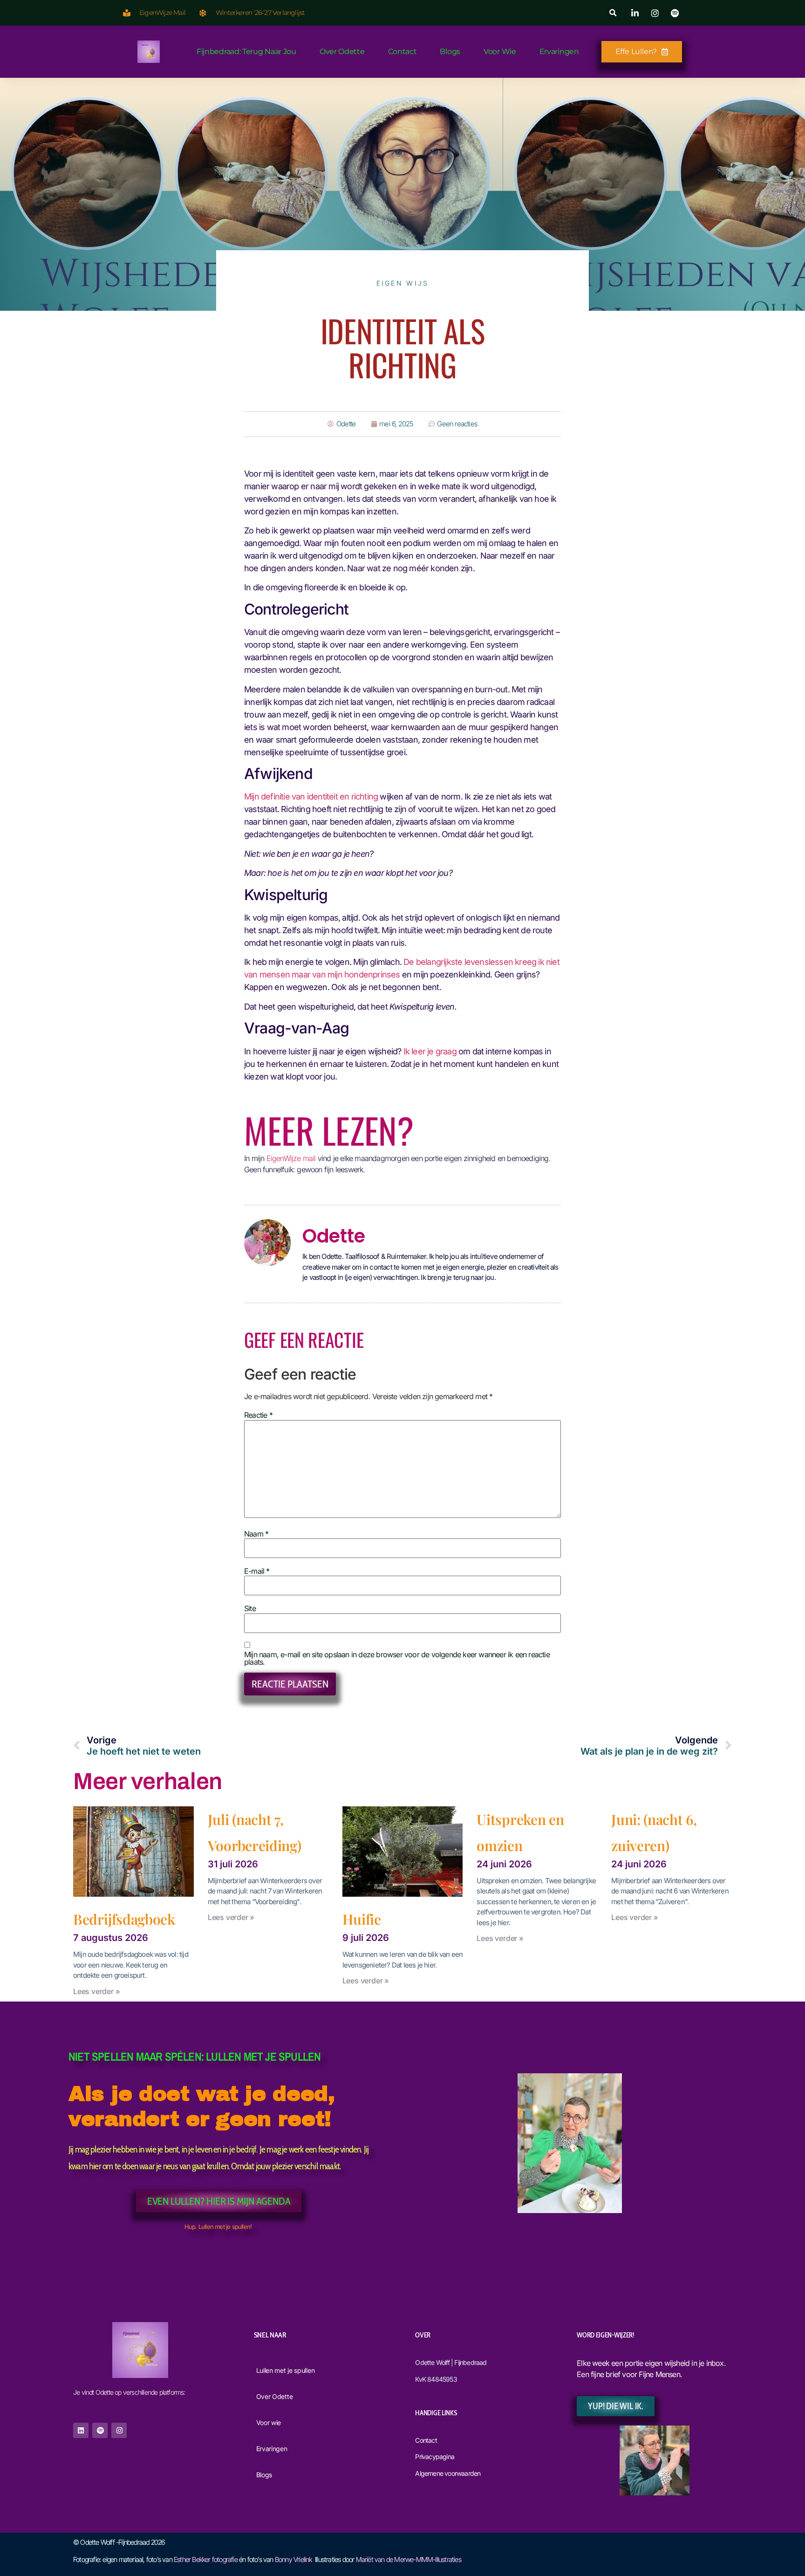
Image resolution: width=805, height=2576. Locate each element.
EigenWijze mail (291, 1158)
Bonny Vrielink (293, 2559)
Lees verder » (96, 1991)
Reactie (258, 1415)
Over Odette (342, 51)
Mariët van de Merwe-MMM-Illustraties (409, 2559)
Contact (402, 51)
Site (250, 1608)
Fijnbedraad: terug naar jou (246, 51)
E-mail (257, 1571)
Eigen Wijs (403, 283)
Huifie (362, 1919)
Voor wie (500, 51)
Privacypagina (435, 2456)
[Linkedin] (81, 2430)
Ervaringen (559, 51)
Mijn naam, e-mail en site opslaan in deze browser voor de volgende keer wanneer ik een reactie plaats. (397, 1658)
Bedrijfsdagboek (124, 1919)
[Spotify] (100, 2430)
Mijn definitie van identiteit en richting (312, 796)
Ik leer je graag (431, 1051)
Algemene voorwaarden (448, 2473)
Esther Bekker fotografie (206, 2559)
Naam (256, 1534)
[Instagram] (119, 2430)
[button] (613, 13)
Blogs (450, 51)
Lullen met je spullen (286, 2370)
